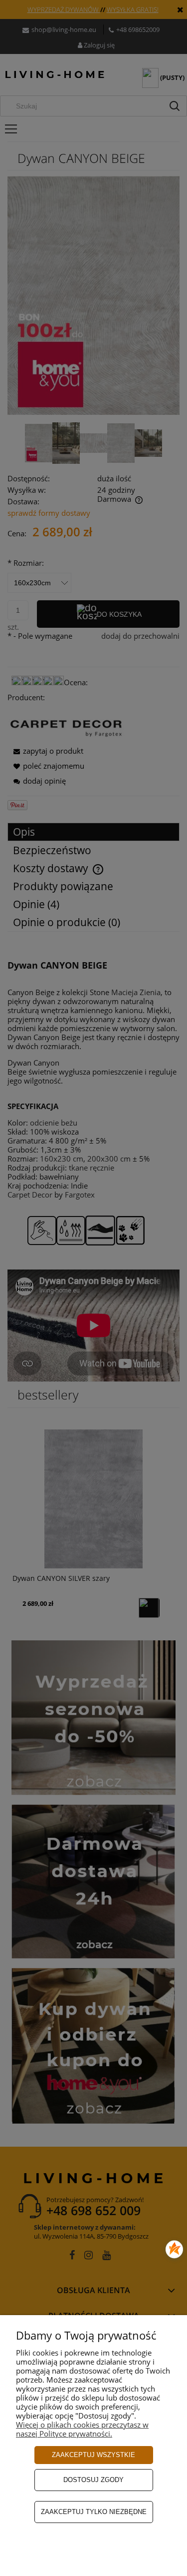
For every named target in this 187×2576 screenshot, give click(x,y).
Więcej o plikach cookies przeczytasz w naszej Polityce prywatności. (82, 2429)
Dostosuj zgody (93, 2480)
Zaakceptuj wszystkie (93, 2455)
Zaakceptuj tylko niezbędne (94, 2512)
